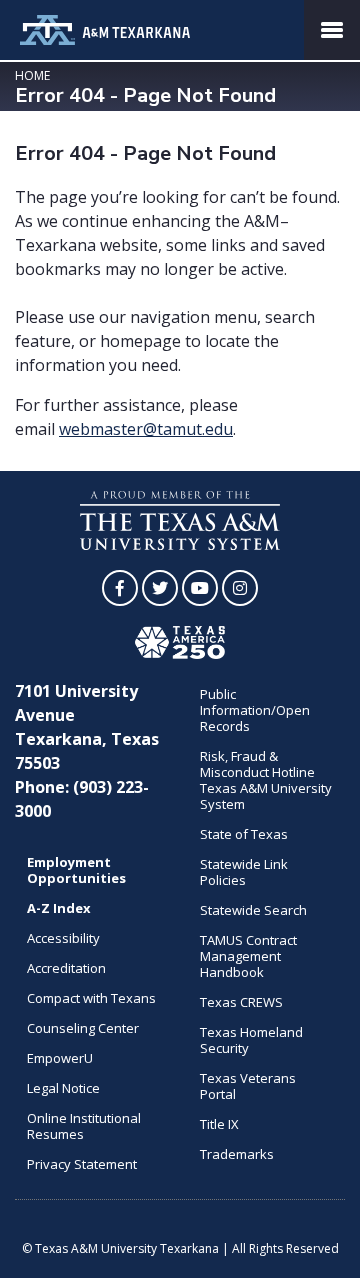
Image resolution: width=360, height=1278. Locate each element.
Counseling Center (83, 1028)
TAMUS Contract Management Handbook (248, 956)
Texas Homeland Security (251, 1040)
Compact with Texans (91, 998)
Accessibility (63, 938)
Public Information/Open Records (255, 710)
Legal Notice (63, 1088)
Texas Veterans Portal (248, 1086)
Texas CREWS (241, 1002)
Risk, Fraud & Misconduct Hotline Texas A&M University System (266, 780)
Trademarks (237, 1154)
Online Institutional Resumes (84, 1126)
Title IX (219, 1124)
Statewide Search (253, 910)
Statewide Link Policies (244, 872)
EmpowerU (60, 1058)
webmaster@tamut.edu (146, 429)
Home (32, 75)
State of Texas (244, 834)
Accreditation (66, 968)
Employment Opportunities (76, 870)
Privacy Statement (82, 1164)
